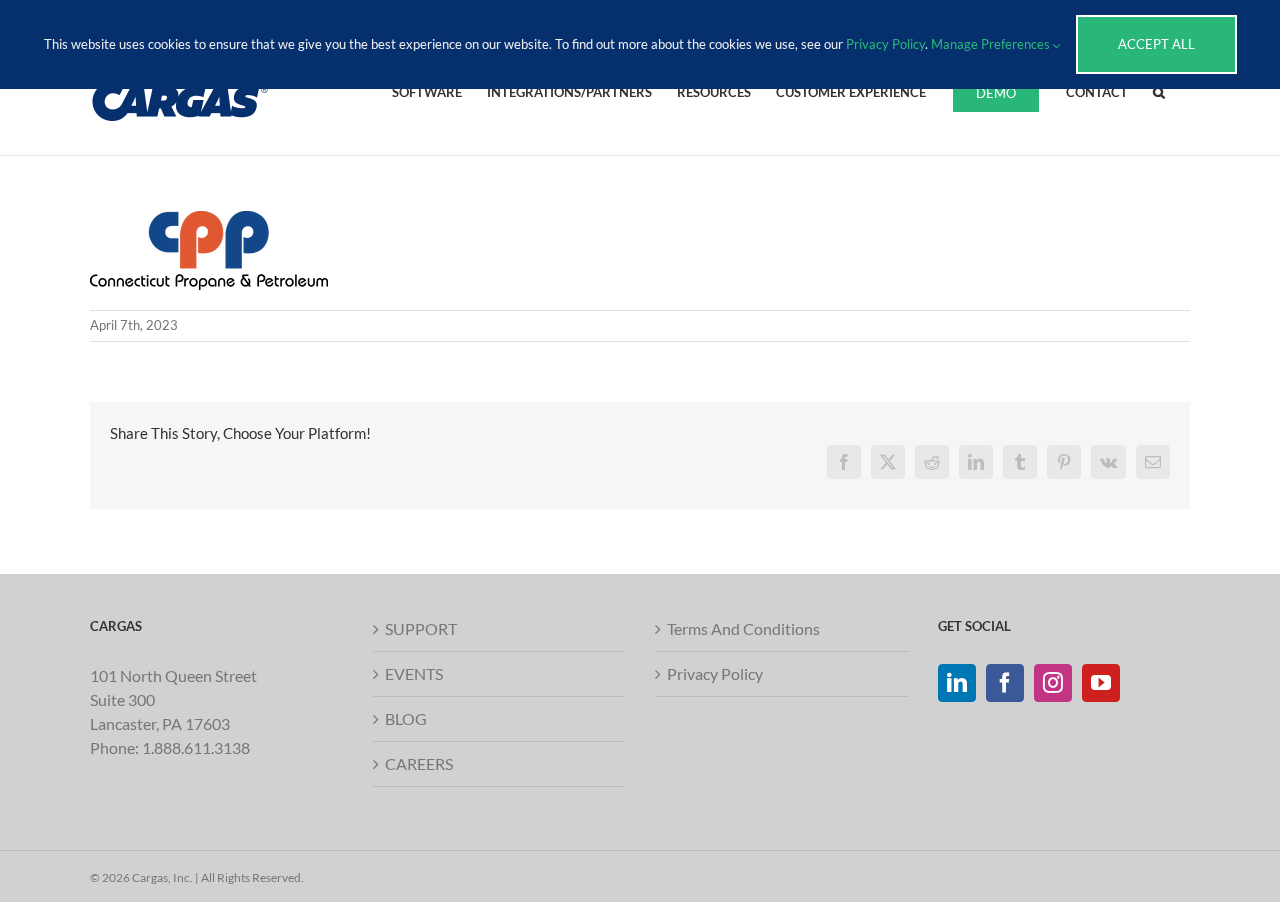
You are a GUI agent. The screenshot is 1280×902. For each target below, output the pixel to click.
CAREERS (419, 763)
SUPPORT (421, 628)
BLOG (406, 718)
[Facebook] (1005, 683)
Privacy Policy (715, 673)
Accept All (1156, 44)
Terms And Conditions (743, 628)
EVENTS (414, 673)
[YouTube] (1101, 683)
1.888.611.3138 (196, 747)
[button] (1159, 91)
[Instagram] (1053, 683)
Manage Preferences (992, 44)
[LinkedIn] (957, 683)
